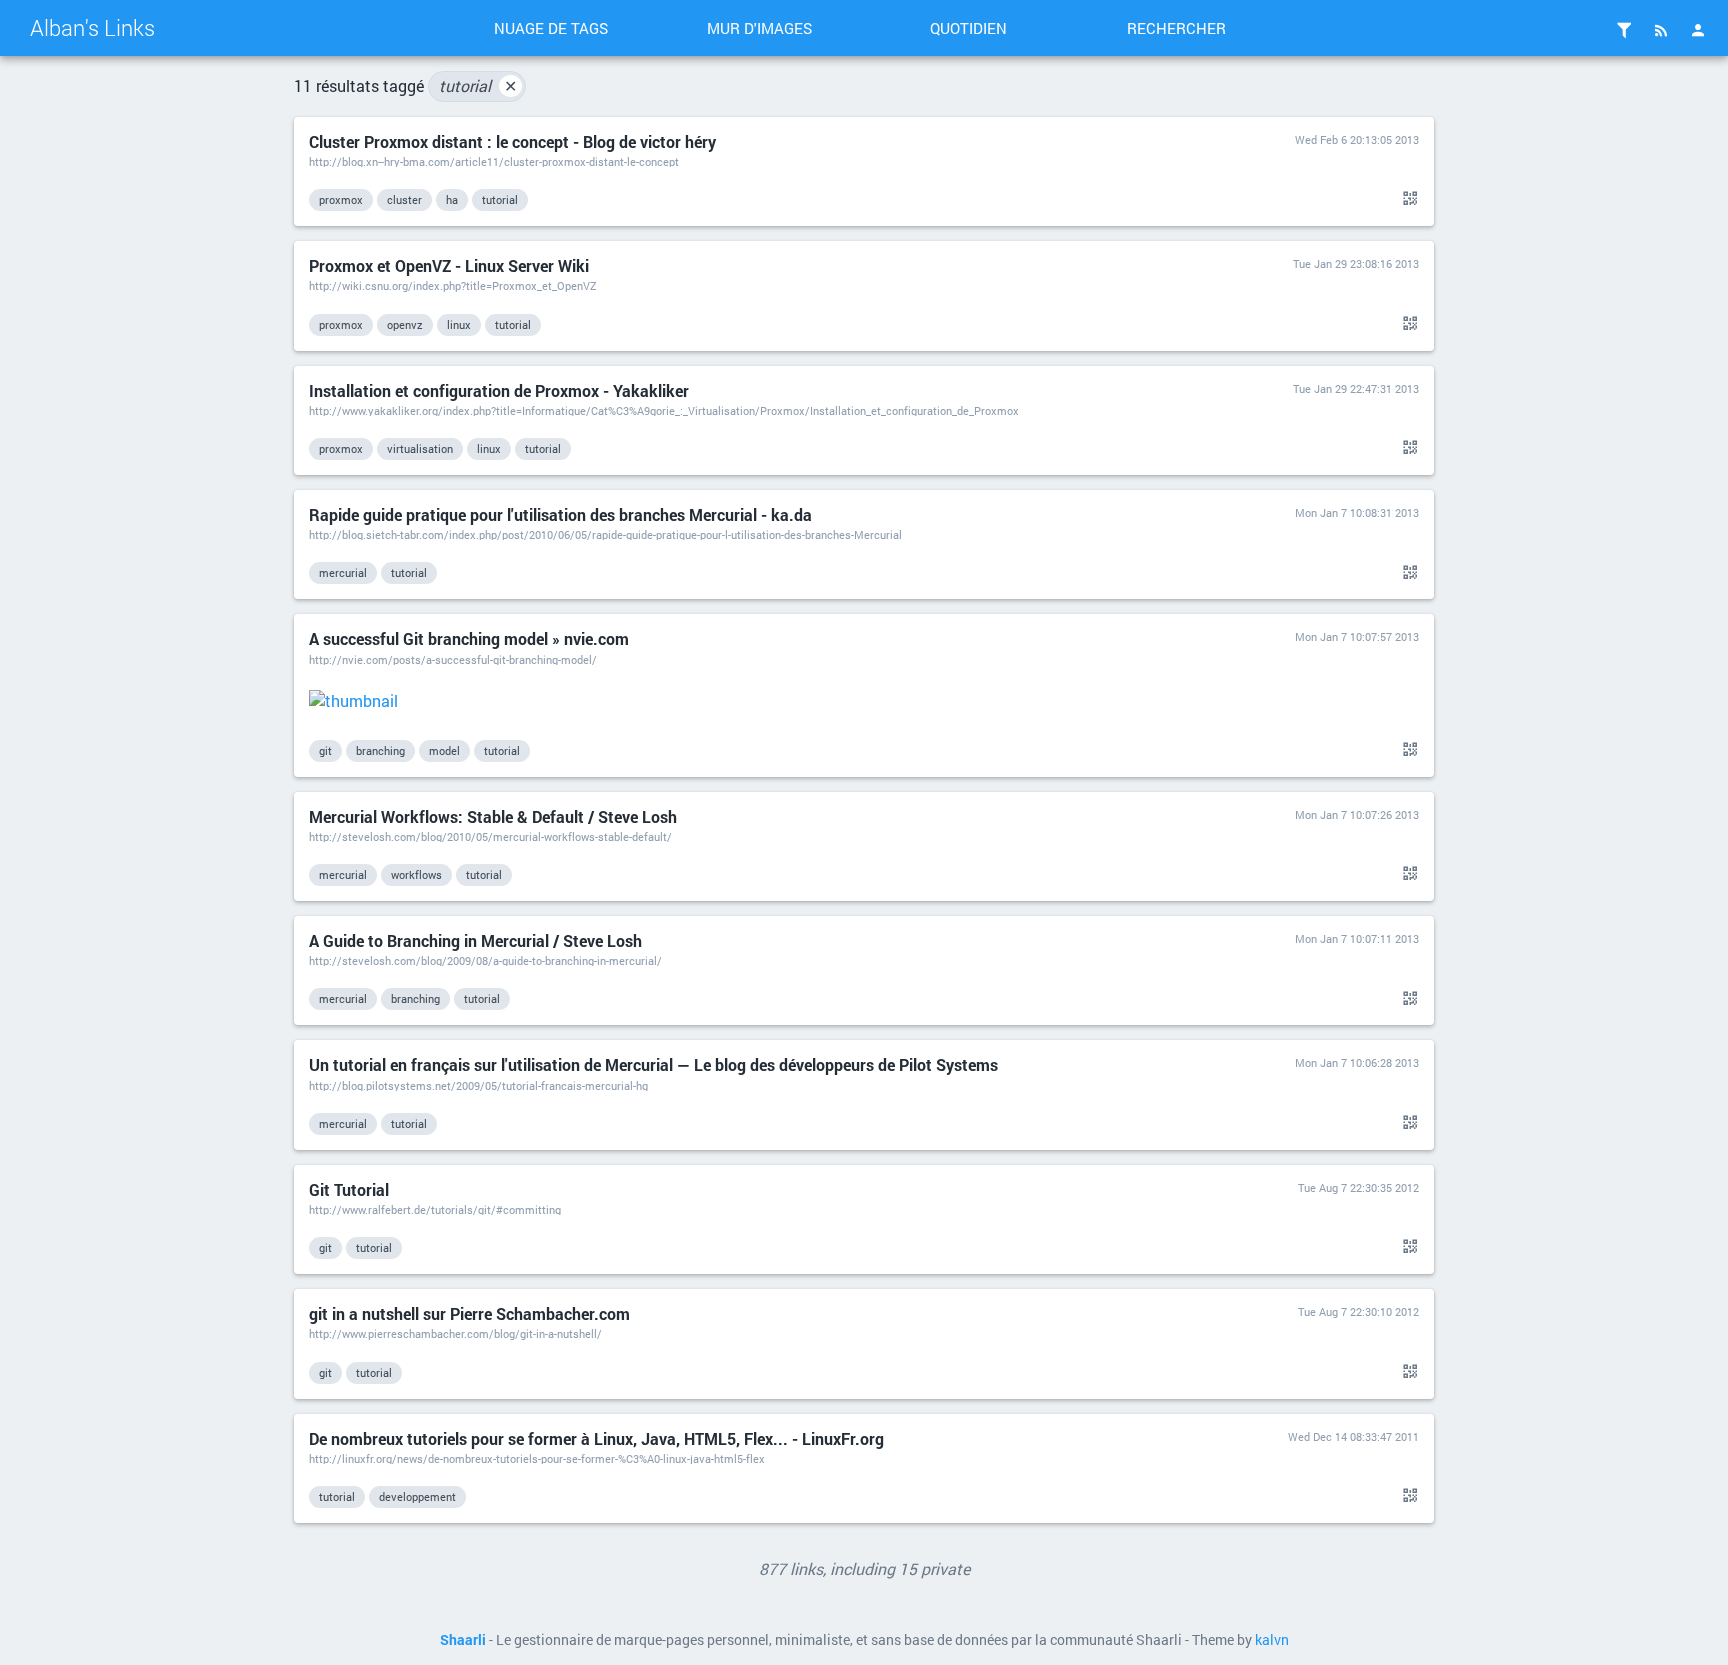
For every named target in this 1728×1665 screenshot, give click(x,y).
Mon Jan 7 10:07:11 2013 (1357, 938)
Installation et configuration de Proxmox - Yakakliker (499, 390)
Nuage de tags (551, 28)
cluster (404, 199)
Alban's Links (92, 27)
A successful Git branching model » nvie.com (469, 638)
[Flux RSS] (1661, 30)
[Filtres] (1624, 30)
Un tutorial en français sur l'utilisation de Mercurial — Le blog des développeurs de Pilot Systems (653, 1064)
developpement (417, 1496)
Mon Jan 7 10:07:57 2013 (1357, 636)
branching (380, 750)
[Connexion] (1698, 30)
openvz (405, 324)
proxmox (341, 199)
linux (459, 324)
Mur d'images (759, 28)
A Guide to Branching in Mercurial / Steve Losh (475, 940)
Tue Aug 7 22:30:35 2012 (1358, 1187)
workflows (416, 874)
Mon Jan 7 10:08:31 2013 (1357, 512)
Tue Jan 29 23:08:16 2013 (1356, 263)
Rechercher (1176, 28)
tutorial (478, 85)
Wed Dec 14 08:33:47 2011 (1353, 1436)
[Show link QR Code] (1407, 199)
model (444, 750)
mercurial (343, 572)
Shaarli (463, 1640)
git (325, 750)
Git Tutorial (349, 1189)
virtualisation (420, 448)
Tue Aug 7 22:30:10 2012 (1358, 1311)
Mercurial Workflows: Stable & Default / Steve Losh (493, 816)
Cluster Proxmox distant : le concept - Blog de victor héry (512, 141)
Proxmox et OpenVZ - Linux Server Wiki (449, 265)
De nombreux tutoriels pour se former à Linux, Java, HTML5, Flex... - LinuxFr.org (596, 1438)
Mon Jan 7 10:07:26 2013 (1357, 814)
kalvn (1272, 1640)
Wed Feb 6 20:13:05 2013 (1357, 139)
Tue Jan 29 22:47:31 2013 (1356, 388)
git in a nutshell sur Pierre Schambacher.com (469, 1313)
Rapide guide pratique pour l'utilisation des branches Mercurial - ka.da (560, 514)
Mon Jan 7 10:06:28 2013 (1357, 1062)
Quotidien (968, 28)
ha (452, 199)
